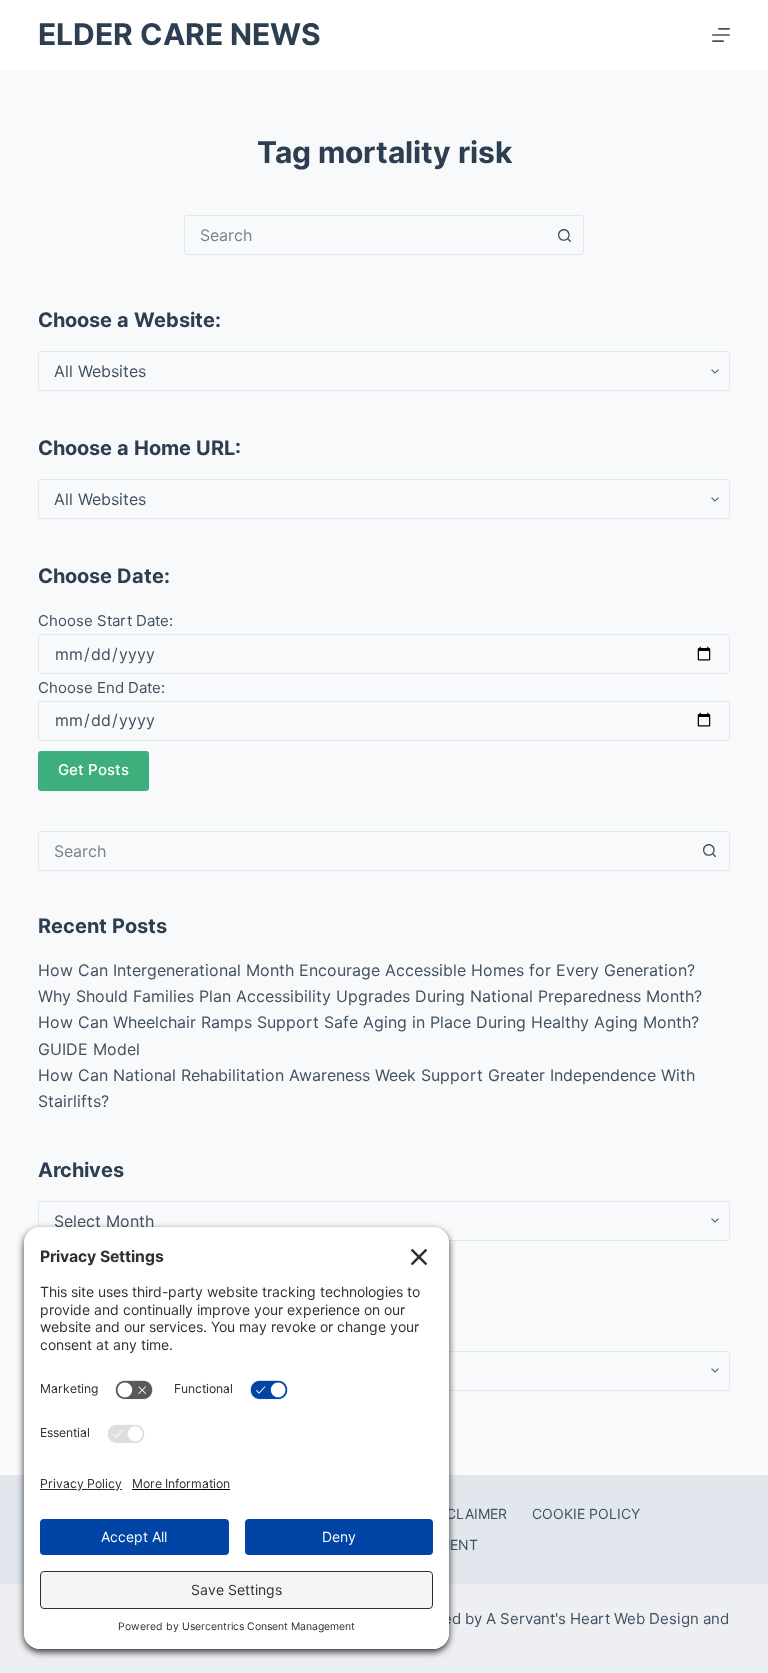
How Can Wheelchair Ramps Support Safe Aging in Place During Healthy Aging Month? (368, 1022)
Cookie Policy (586, 1513)
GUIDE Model (89, 1049)
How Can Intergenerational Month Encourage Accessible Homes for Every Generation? (366, 970)
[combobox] (365, 235)
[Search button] (564, 235)
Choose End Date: (101, 687)
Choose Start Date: (105, 620)
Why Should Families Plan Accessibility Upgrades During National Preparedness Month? (370, 996)
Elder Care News (179, 34)
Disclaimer (465, 1513)
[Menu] (721, 35)
